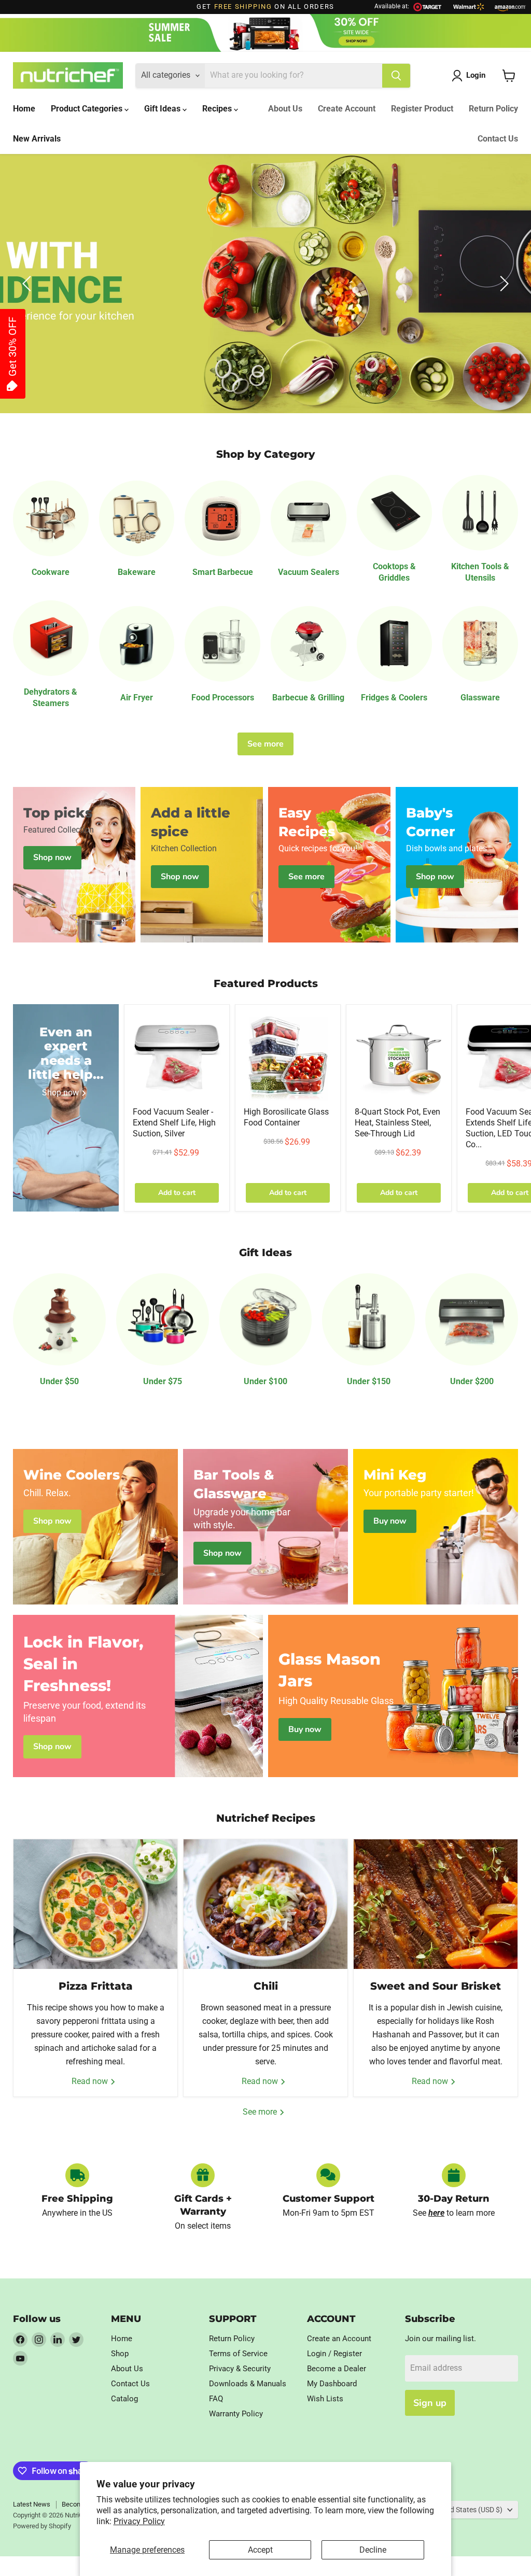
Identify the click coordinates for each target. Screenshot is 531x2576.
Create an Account (339, 2339)
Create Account (347, 109)
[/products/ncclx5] (288, 1057)
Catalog (124, 2399)
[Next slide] (502, 284)
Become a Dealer (337, 2369)
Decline (373, 2550)
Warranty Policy (236, 2414)
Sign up (430, 2403)
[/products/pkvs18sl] (177, 1057)
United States (468, 2510)
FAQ (216, 2399)
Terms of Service (238, 2354)
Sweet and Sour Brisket (436, 1986)
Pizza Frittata (96, 1986)
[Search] (396, 76)
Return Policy (493, 109)
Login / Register (334, 2354)
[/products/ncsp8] (399, 1057)
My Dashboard (332, 2384)
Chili (266, 1986)
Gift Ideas (163, 109)
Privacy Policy (139, 2521)
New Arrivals (37, 139)
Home (24, 109)
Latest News (32, 2504)
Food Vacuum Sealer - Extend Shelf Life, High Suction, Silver (174, 1123)
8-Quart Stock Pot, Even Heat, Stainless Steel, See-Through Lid (397, 1123)
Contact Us (498, 139)
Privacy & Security (240, 2369)
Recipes (218, 109)
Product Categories (88, 109)
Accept (260, 2550)
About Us (285, 109)
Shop (120, 2354)
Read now (91, 2081)
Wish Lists (325, 2399)
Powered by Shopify (42, 2526)
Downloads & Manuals (248, 2384)
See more (265, 744)
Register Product (422, 109)
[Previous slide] (29, 284)
